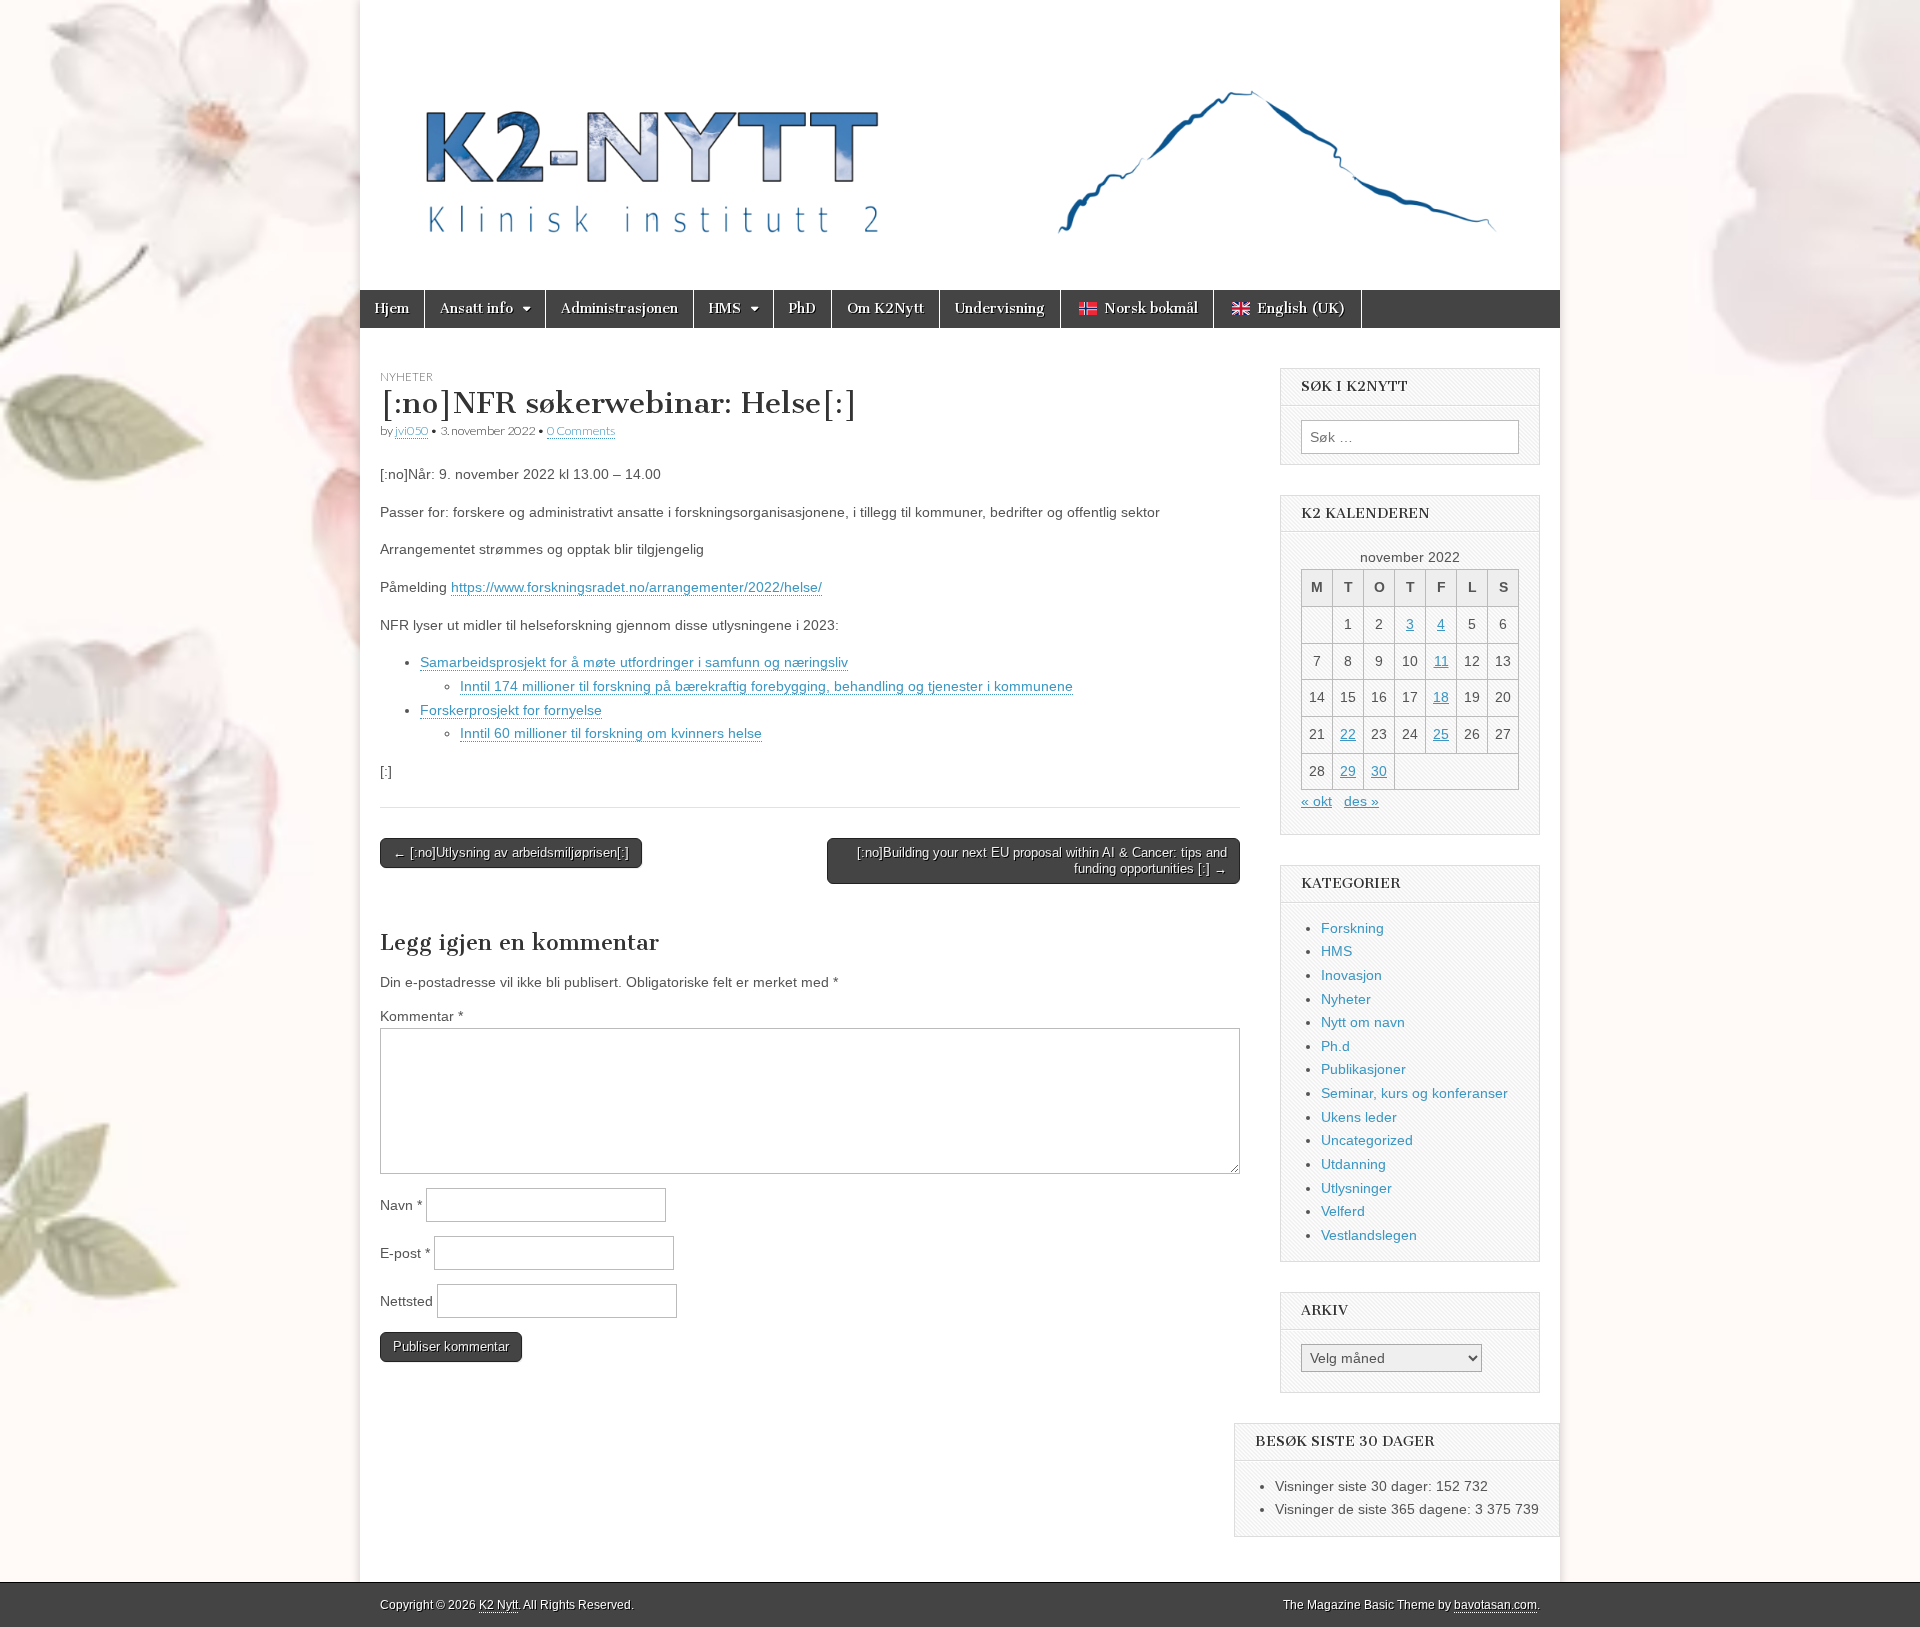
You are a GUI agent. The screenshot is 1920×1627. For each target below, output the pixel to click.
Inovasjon (1351, 975)
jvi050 (411, 430)
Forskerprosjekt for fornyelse (511, 710)
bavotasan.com (1495, 1605)
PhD (802, 308)
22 (1348, 734)
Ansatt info (476, 308)
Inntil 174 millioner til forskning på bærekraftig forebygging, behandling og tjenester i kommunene (766, 686)
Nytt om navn (1363, 1022)
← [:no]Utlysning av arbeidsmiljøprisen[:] (511, 852)
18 (1441, 697)
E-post (405, 1253)
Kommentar (421, 1016)
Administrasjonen (619, 308)
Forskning (1352, 928)
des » (1361, 801)
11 (1441, 661)
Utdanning (1353, 1164)
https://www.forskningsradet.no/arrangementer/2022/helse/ (636, 587)
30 (1379, 771)
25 (1441, 734)
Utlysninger (1356, 1188)
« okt (1316, 801)
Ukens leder (1359, 1117)
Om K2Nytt (885, 308)
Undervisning (1000, 308)
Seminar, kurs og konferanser (1414, 1093)
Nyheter (406, 376)
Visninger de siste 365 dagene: (1375, 1509)
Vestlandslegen (1369, 1235)
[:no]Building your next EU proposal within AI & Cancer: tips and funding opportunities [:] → (1042, 860)
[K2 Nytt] (960, 130)
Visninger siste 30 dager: (1355, 1486)
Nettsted (406, 1301)
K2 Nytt (498, 1605)
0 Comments (581, 430)
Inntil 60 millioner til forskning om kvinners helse (611, 733)
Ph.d (1335, 1046)
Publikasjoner (1363, 1069)
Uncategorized (1367, 1140)
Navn (401, 1205)
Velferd (1343, 1211)
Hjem (392, 308)
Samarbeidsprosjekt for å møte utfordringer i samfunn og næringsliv (634, 662)
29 (1348, 771)
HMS (725, 308)
